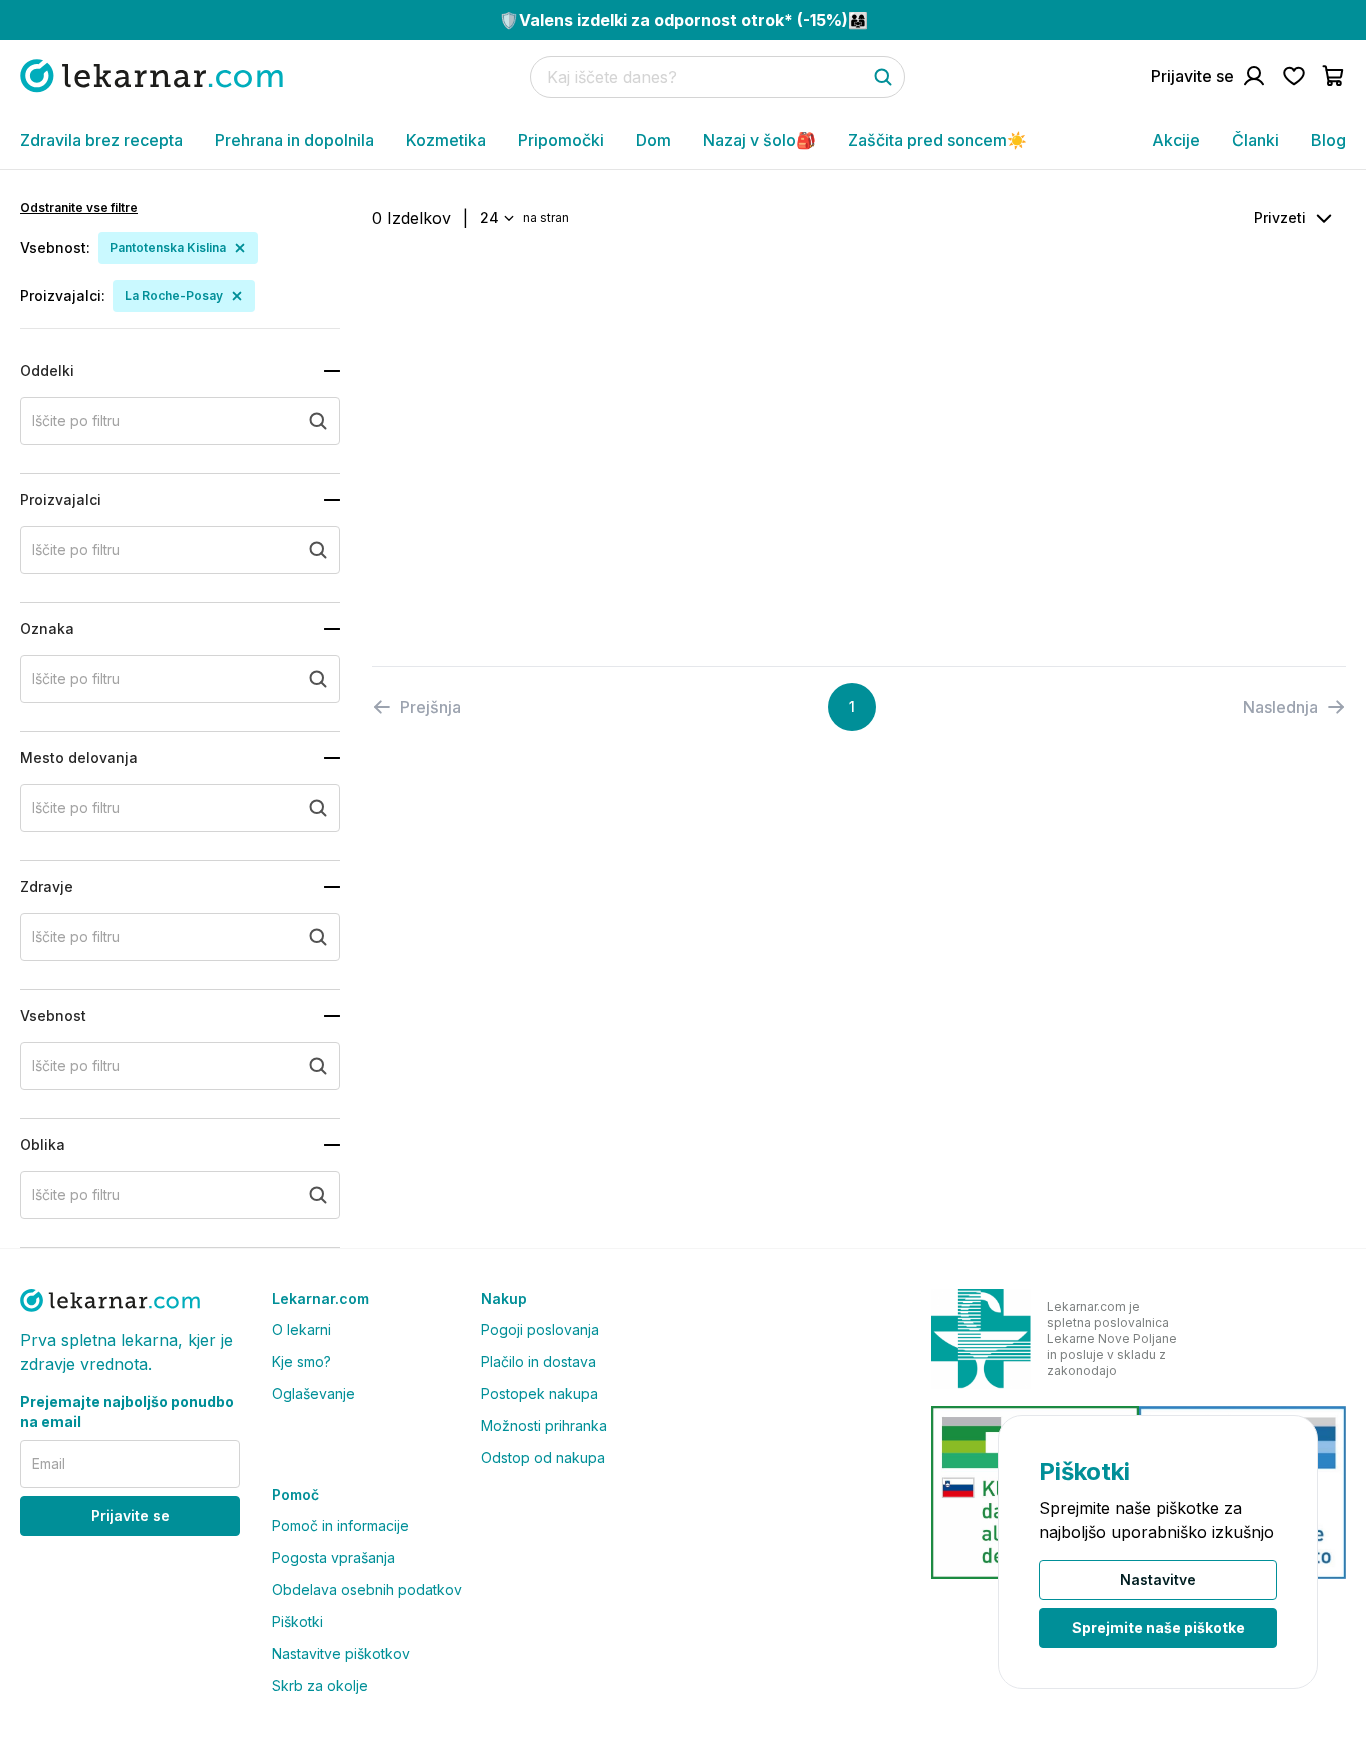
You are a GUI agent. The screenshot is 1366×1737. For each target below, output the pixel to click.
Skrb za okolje (320, 1685)
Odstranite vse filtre (79, 207)
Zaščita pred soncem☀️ (937, 140)
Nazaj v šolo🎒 (759, 140)
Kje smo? (301, 1361)
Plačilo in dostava (538, 1361)
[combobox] (495, 218)
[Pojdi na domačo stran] (151, 75)
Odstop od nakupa (543, 1457)
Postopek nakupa (539, 1393)
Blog (1328, 140)
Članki (1255, 140)
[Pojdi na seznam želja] (1294, 76)
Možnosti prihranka (544, 1425)
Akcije (1176, 140)
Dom (653, 140)
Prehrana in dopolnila (294, 140)
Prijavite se (130, 1515)
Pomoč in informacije (340, 1525)
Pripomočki (561, 140)
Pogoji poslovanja (540, 1329)
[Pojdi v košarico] (1334, 76)
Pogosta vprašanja (333, 1557)
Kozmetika (446, 140)
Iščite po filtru (76, 420)
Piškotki (297, 1621)
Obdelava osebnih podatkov (367, 1589)
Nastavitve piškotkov (341, 1653)
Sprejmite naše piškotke (1158, 1627)
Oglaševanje (313, 1393)
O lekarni (301, 1329)
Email (48, 1463)
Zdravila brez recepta (101, 140)
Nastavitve (1158, 1579)
